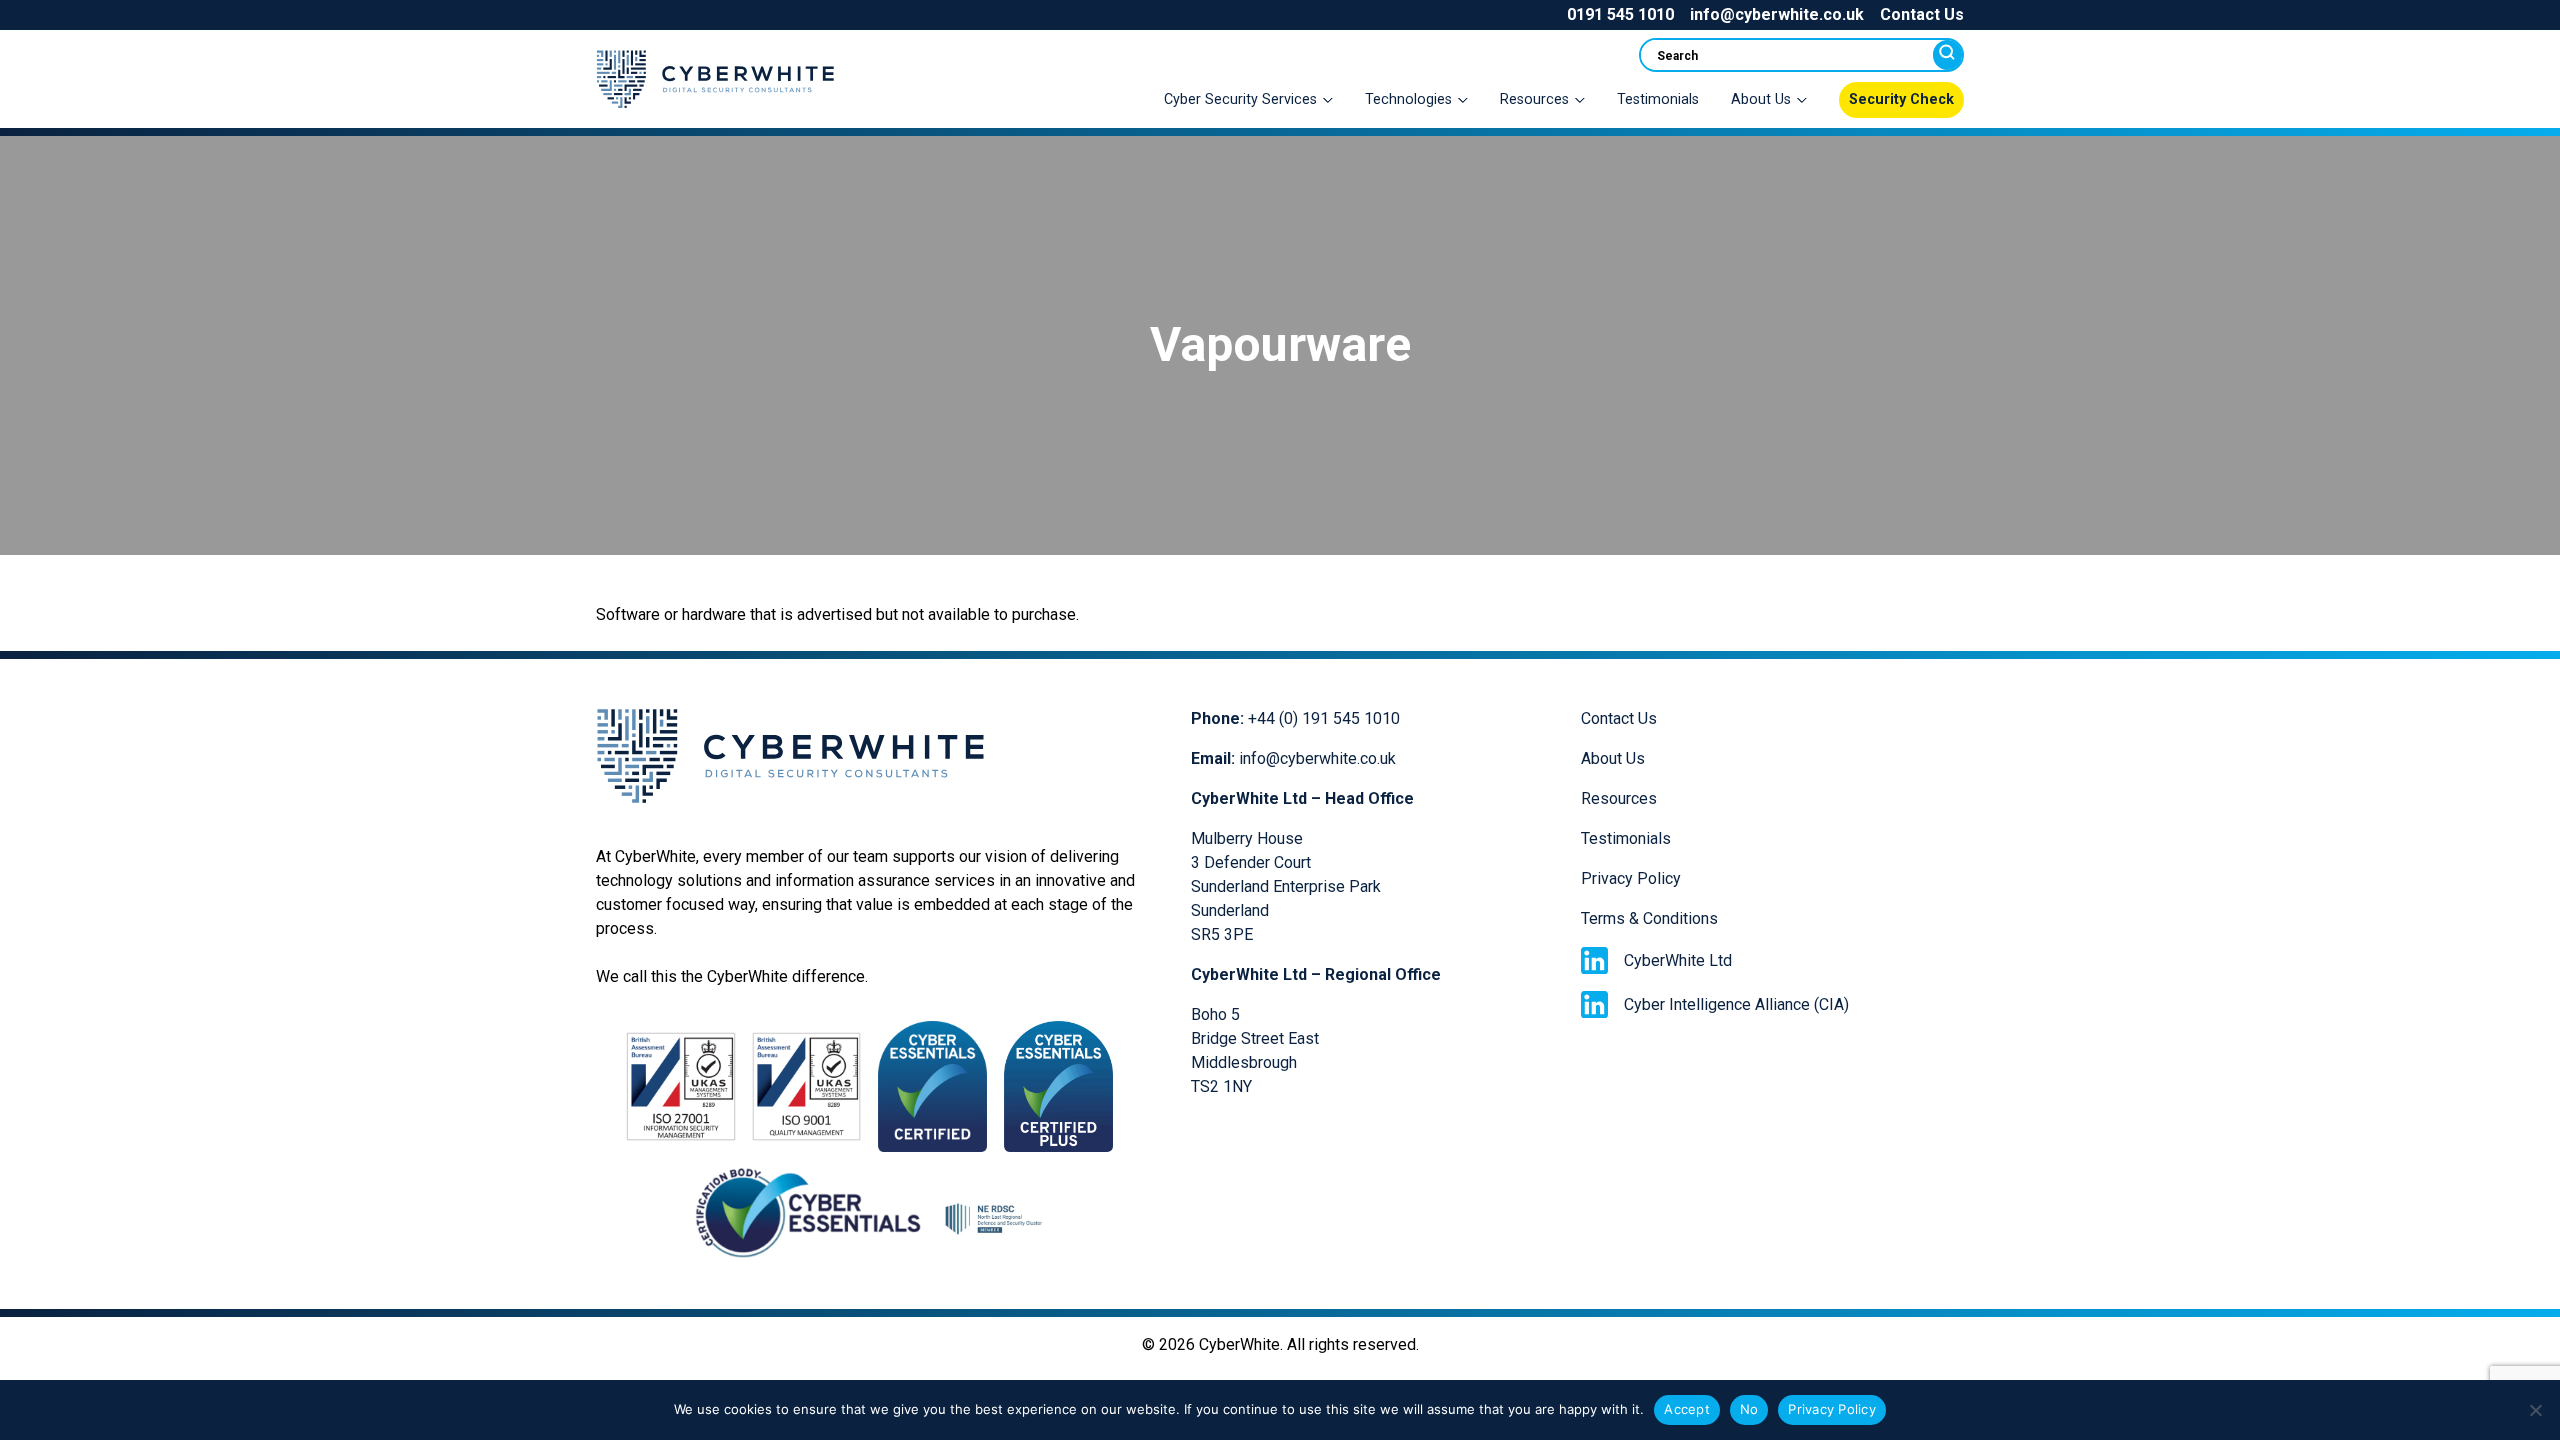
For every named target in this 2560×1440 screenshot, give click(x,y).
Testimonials (1658, 99)
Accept (1687, 1409)
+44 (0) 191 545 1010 (1324, 718)
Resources (1619, 798)
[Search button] (1947, 55)
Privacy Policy (1631, 878)
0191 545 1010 (1620, 14)
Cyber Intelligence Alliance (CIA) (1736, 1004)
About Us (1613, 758)
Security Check (1901, 99)
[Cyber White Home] (715, 114)
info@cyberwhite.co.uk (1777, 14)
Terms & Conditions (1649, 918)
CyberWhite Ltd (1678, 960)
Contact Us (1922, 14)
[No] (2535, 1410)
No (1749, 1409)
